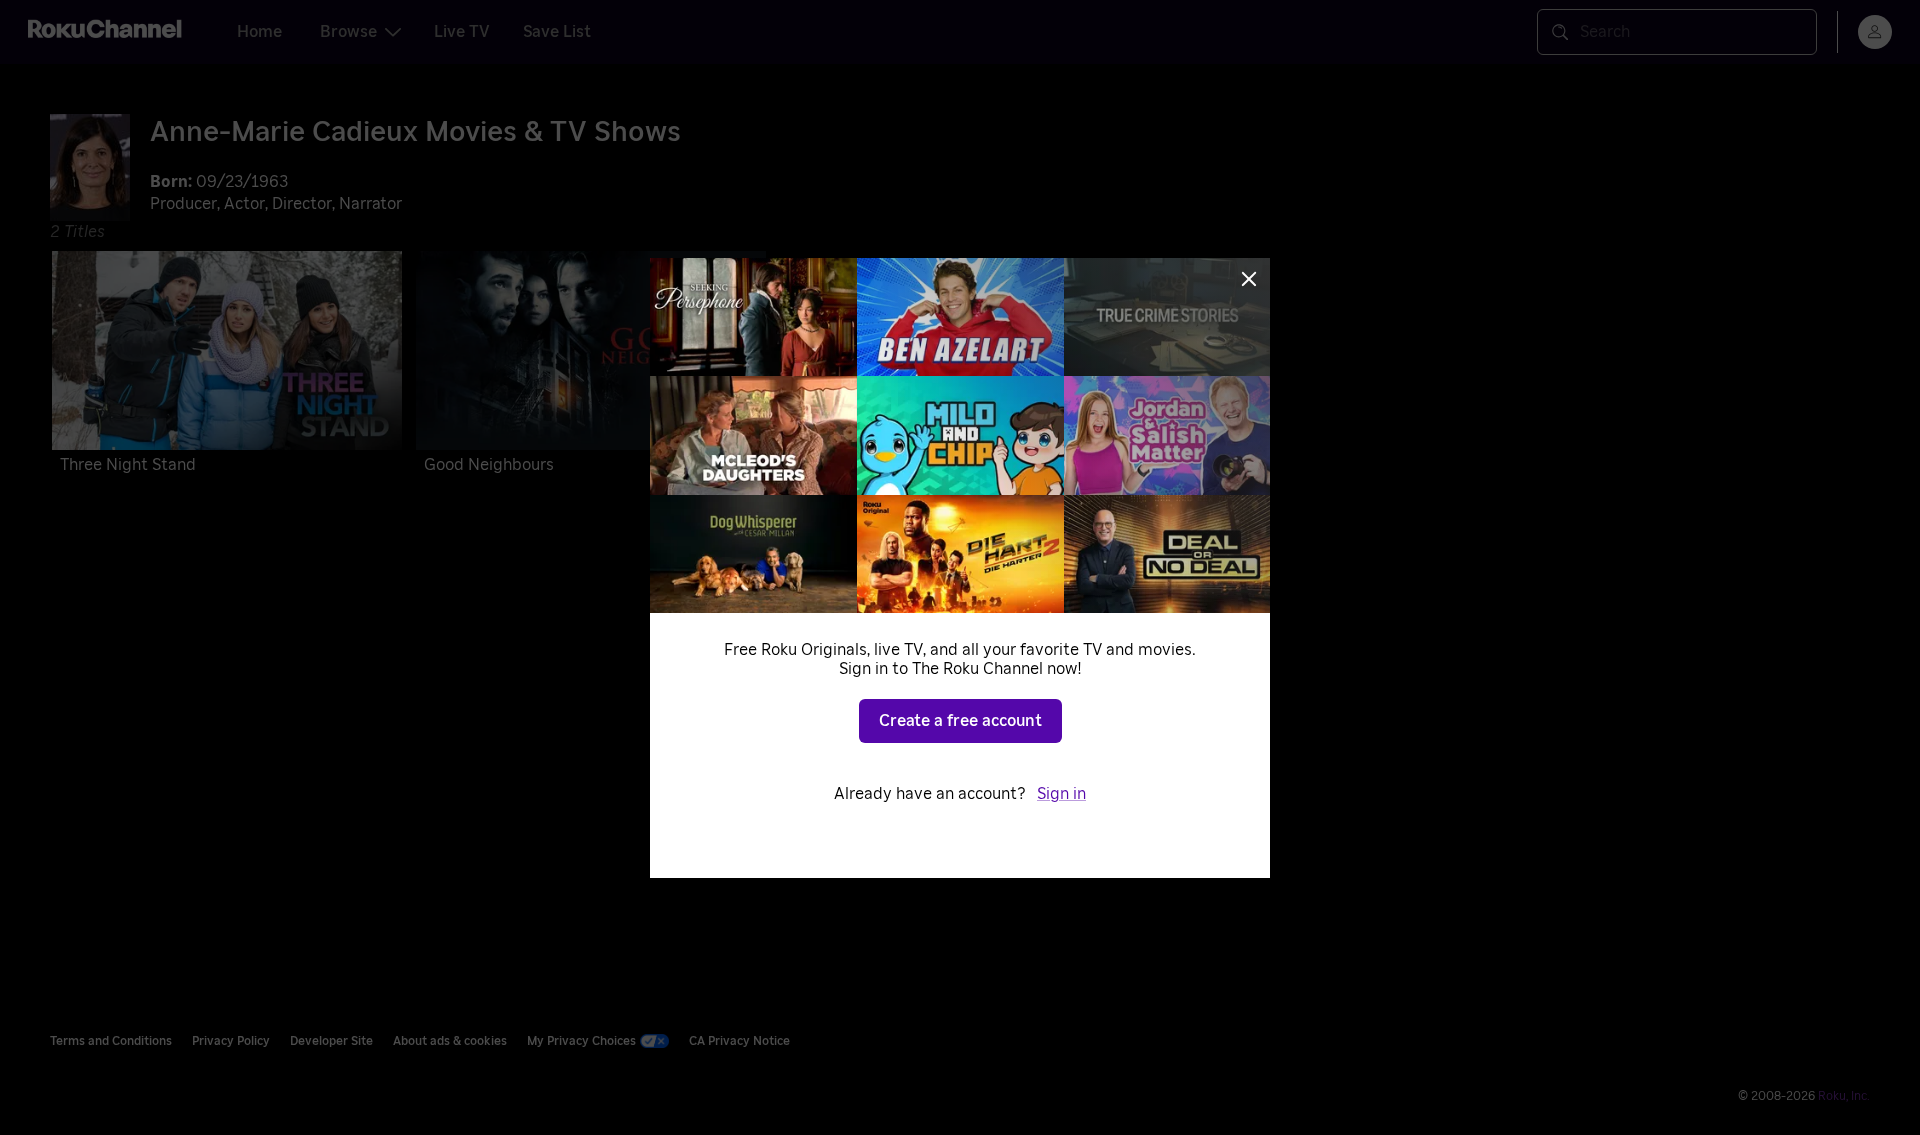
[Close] (1249, 279)
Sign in (1061, 794)
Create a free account (960, 721)
